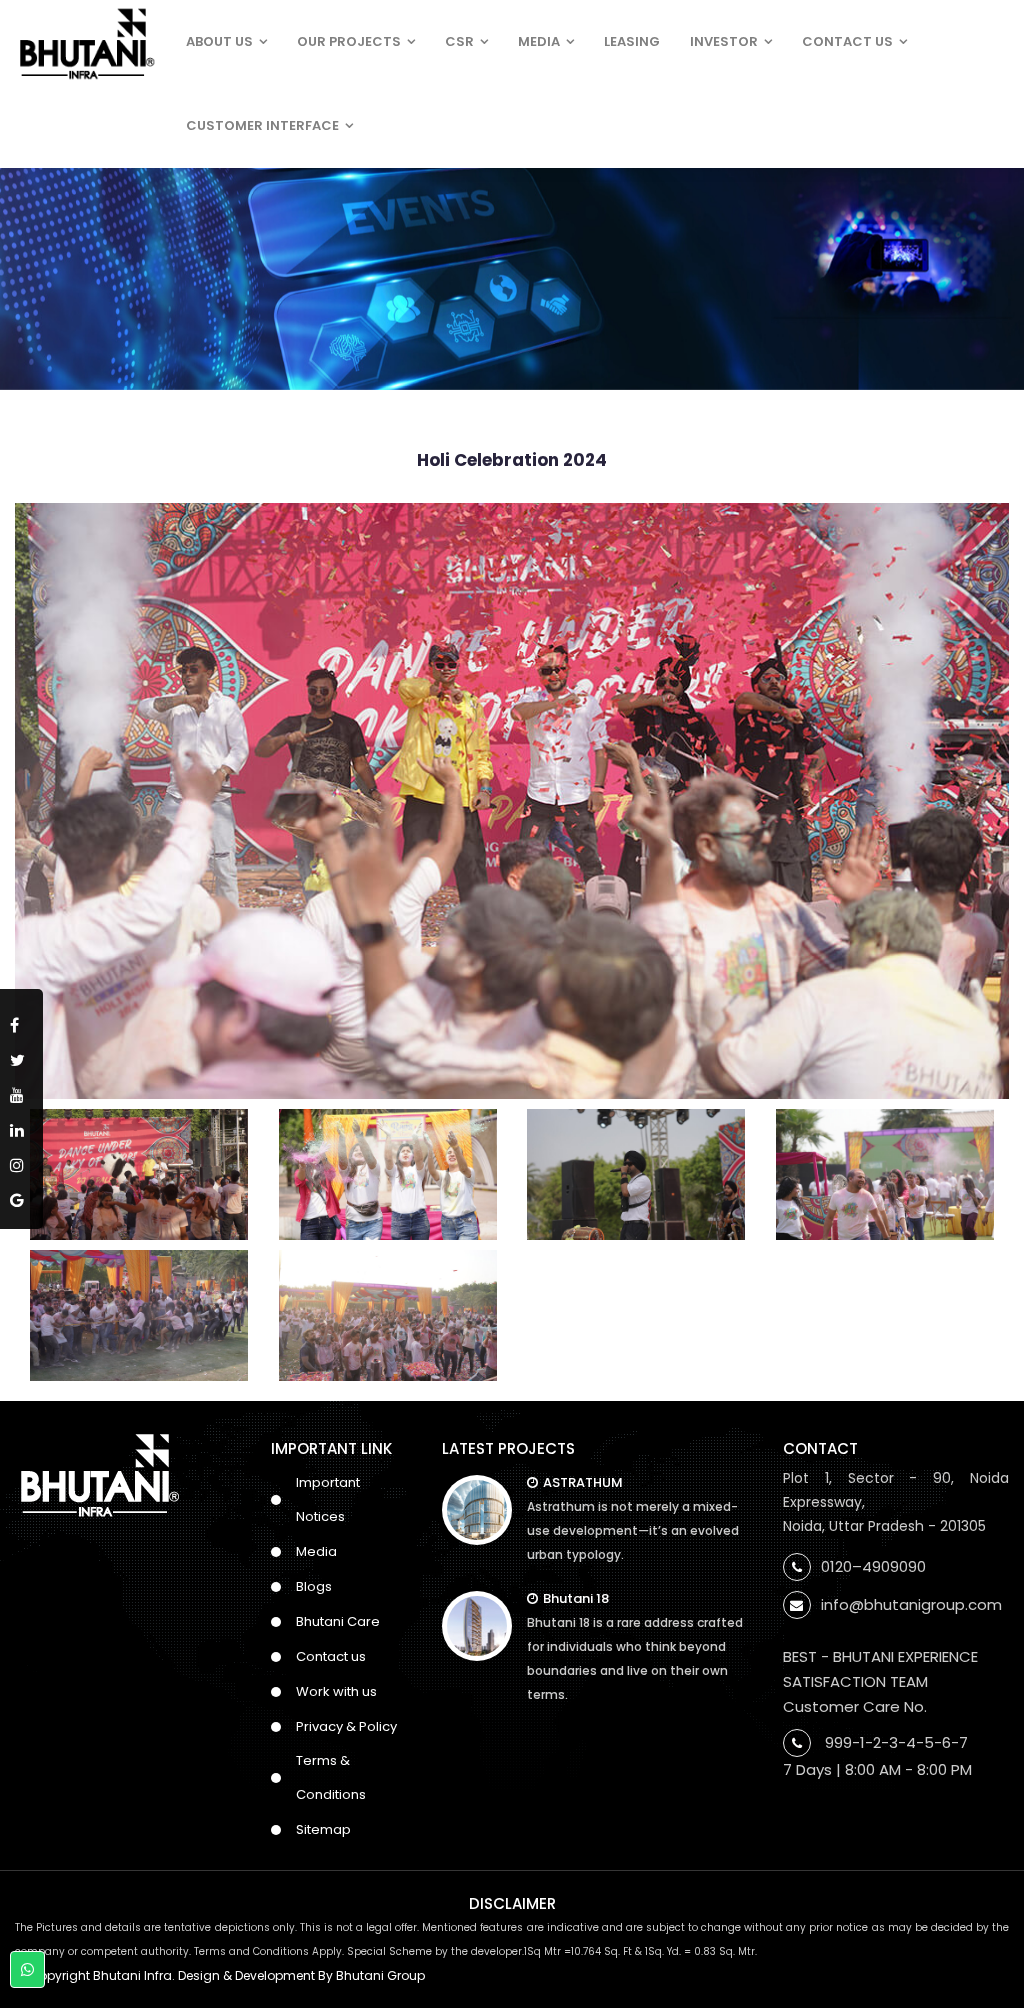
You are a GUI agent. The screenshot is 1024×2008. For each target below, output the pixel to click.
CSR (459, 41)
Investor (724, 41)
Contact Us (847, 41)
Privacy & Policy (346, 1726)
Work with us (336, 1691)
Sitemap (323, 1829)
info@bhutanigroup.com (911, 1604)
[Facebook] (21, 1021)
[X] (21, 1056)
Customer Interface (262, 125)
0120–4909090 (873, 1566)
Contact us (331, 1656)
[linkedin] (21, 1126)
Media (539, 41)
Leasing (632, 41)
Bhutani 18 (576, 1598)
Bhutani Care (338, 1621)
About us (219, 41)
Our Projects (349, 41)
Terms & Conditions (331, 1777)
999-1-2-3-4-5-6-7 (896, 1742)
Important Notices (328, 1499)
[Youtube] (21, 1091)
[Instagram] (21, 1161)
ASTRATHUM (583, 1482)
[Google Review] (21, 1196)
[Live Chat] (27, 1969)
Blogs (314, 1586)
